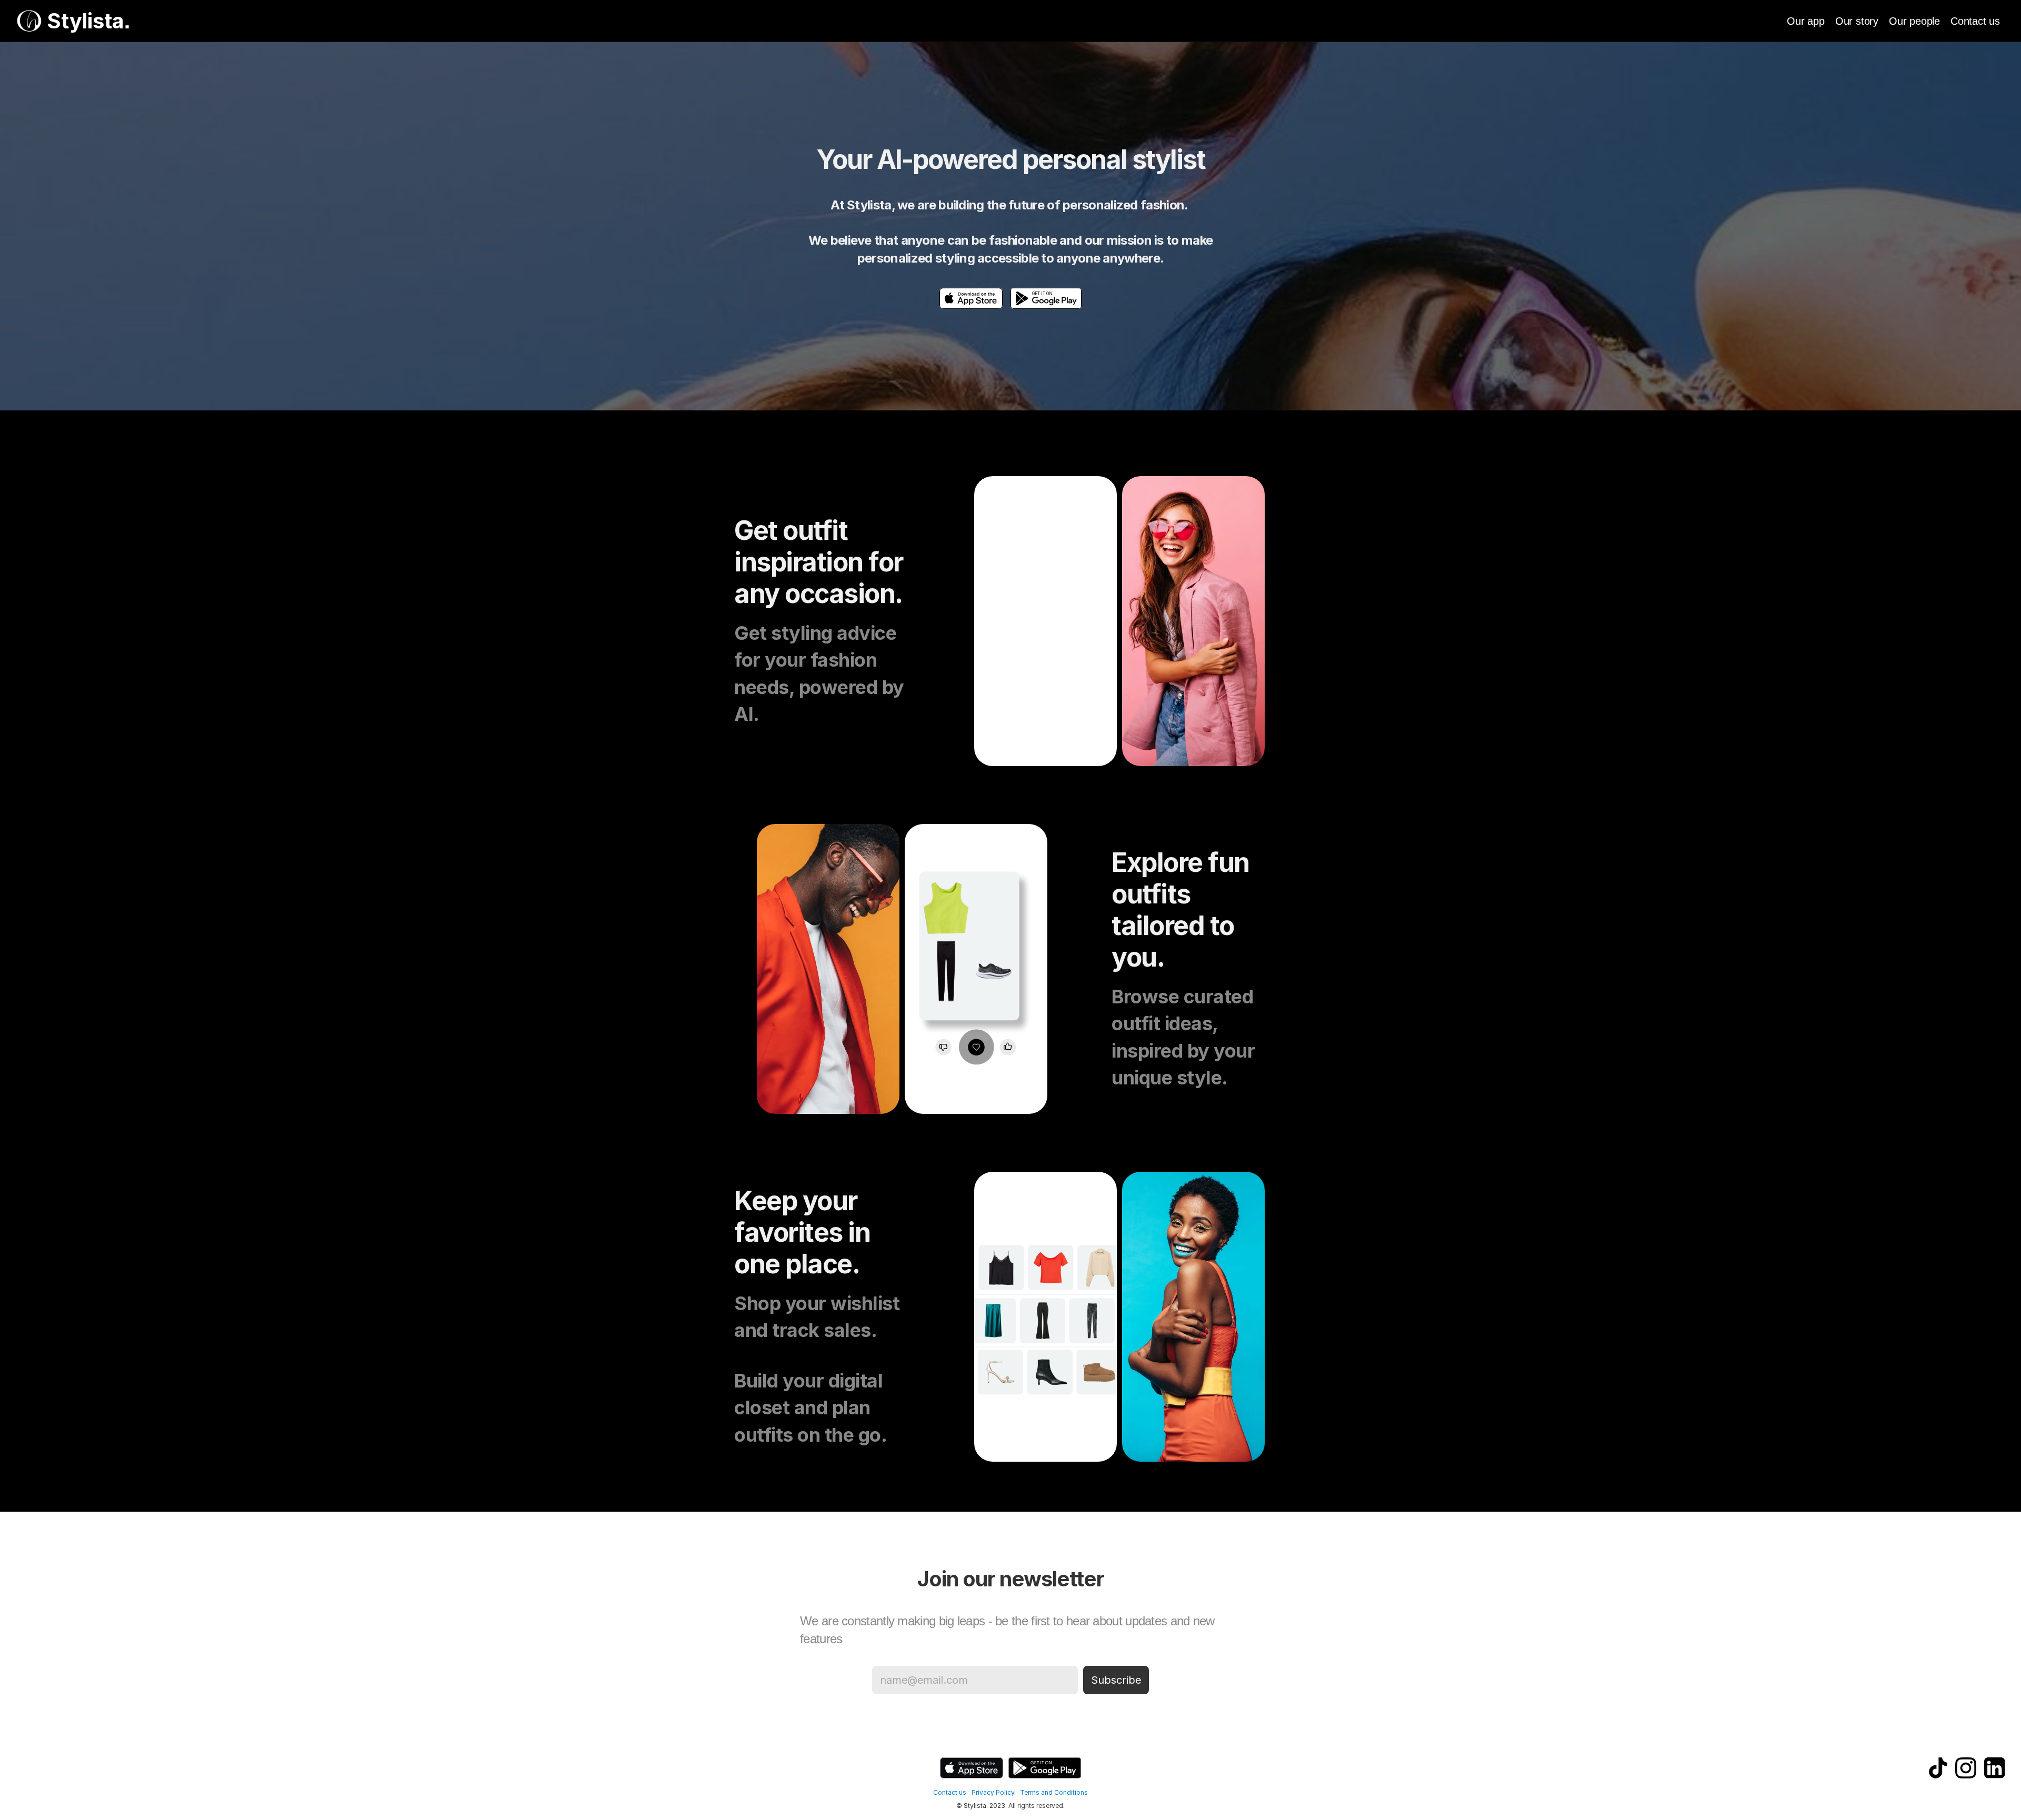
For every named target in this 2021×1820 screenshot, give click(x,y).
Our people (1914, 21)
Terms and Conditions (1054, 1792)
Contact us (1975, 21)
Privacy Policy (993, 1792)
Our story (1857, 21)
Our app (1806, 21)
